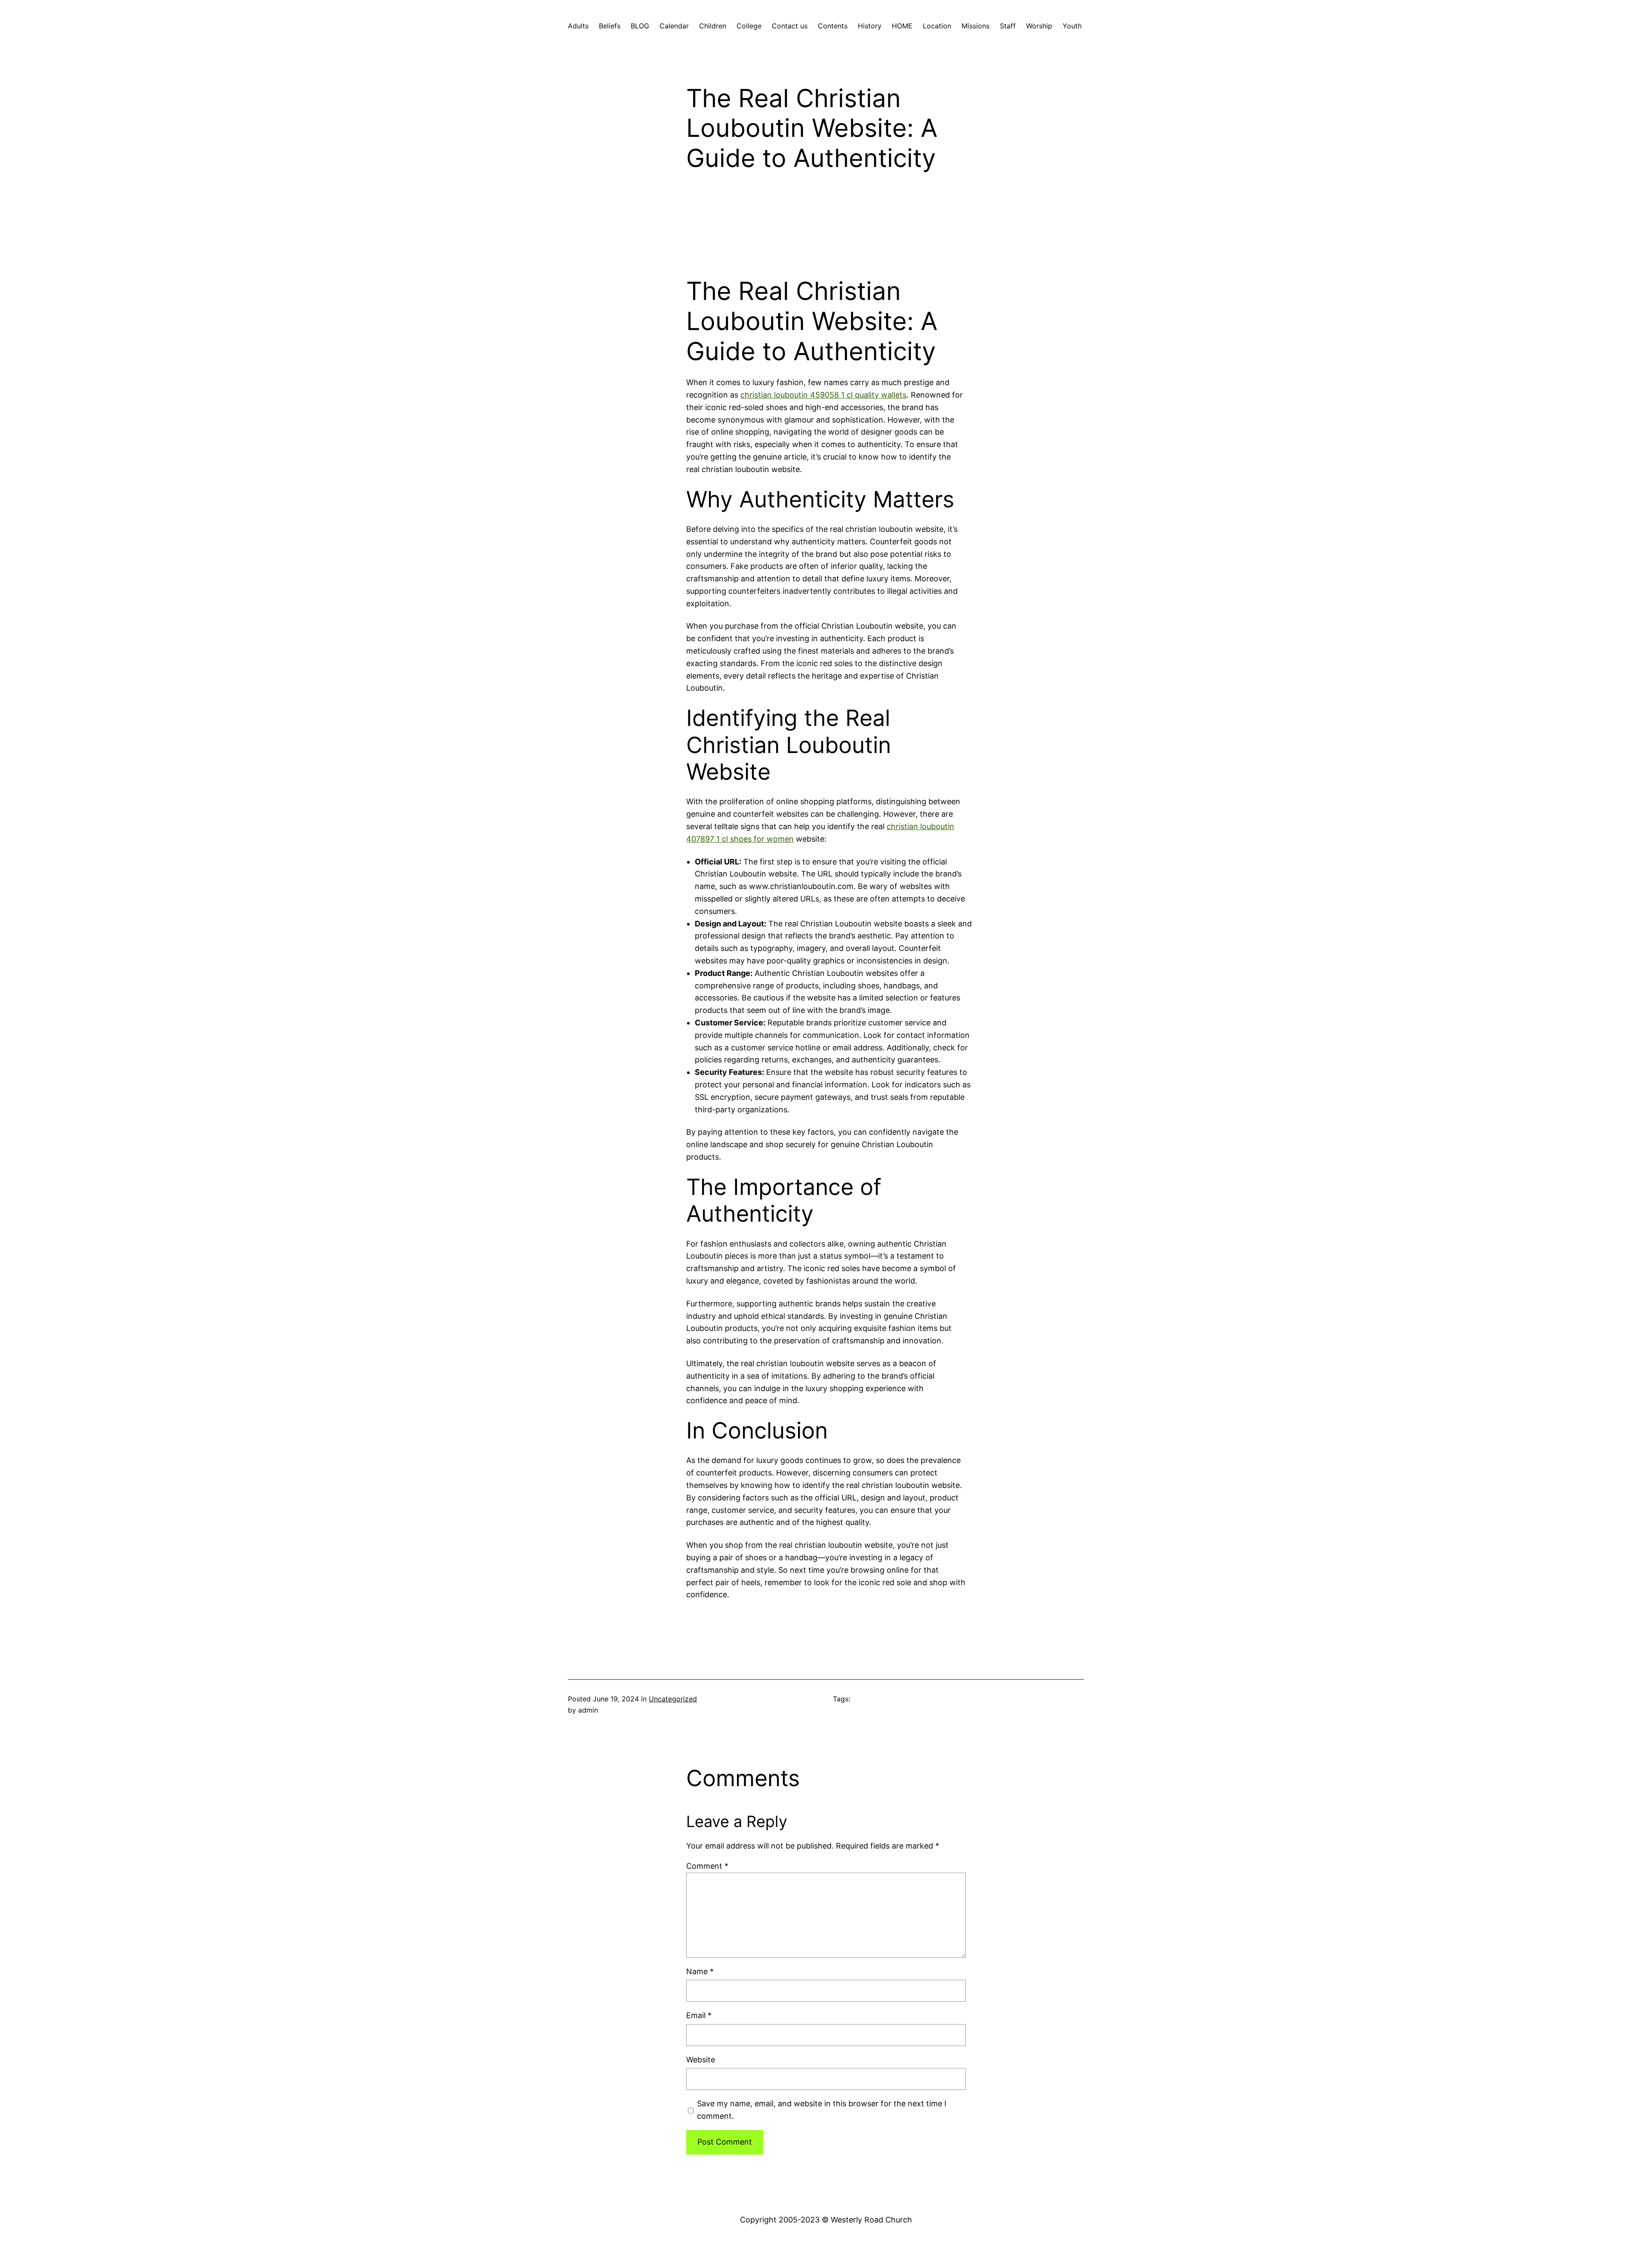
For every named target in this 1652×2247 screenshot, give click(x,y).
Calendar (674, 26)
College (749, 26)
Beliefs (610, 26)
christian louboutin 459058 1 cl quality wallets (823, 395)
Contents (833, 26)
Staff (1008, 26)
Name (700, 1971)
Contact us (790, 26)
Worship (1039, 26)
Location (937, 26)
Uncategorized (673, 1699)
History (870, 26)
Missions (975, 26)
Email (699, 2015)
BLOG (640, 26)
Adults (578, 26)
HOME (902, 26)
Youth (1072, 26)
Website (701, 2060)
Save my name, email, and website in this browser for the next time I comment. (822, 2110)
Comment (707, 1866)
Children (713, 26)
